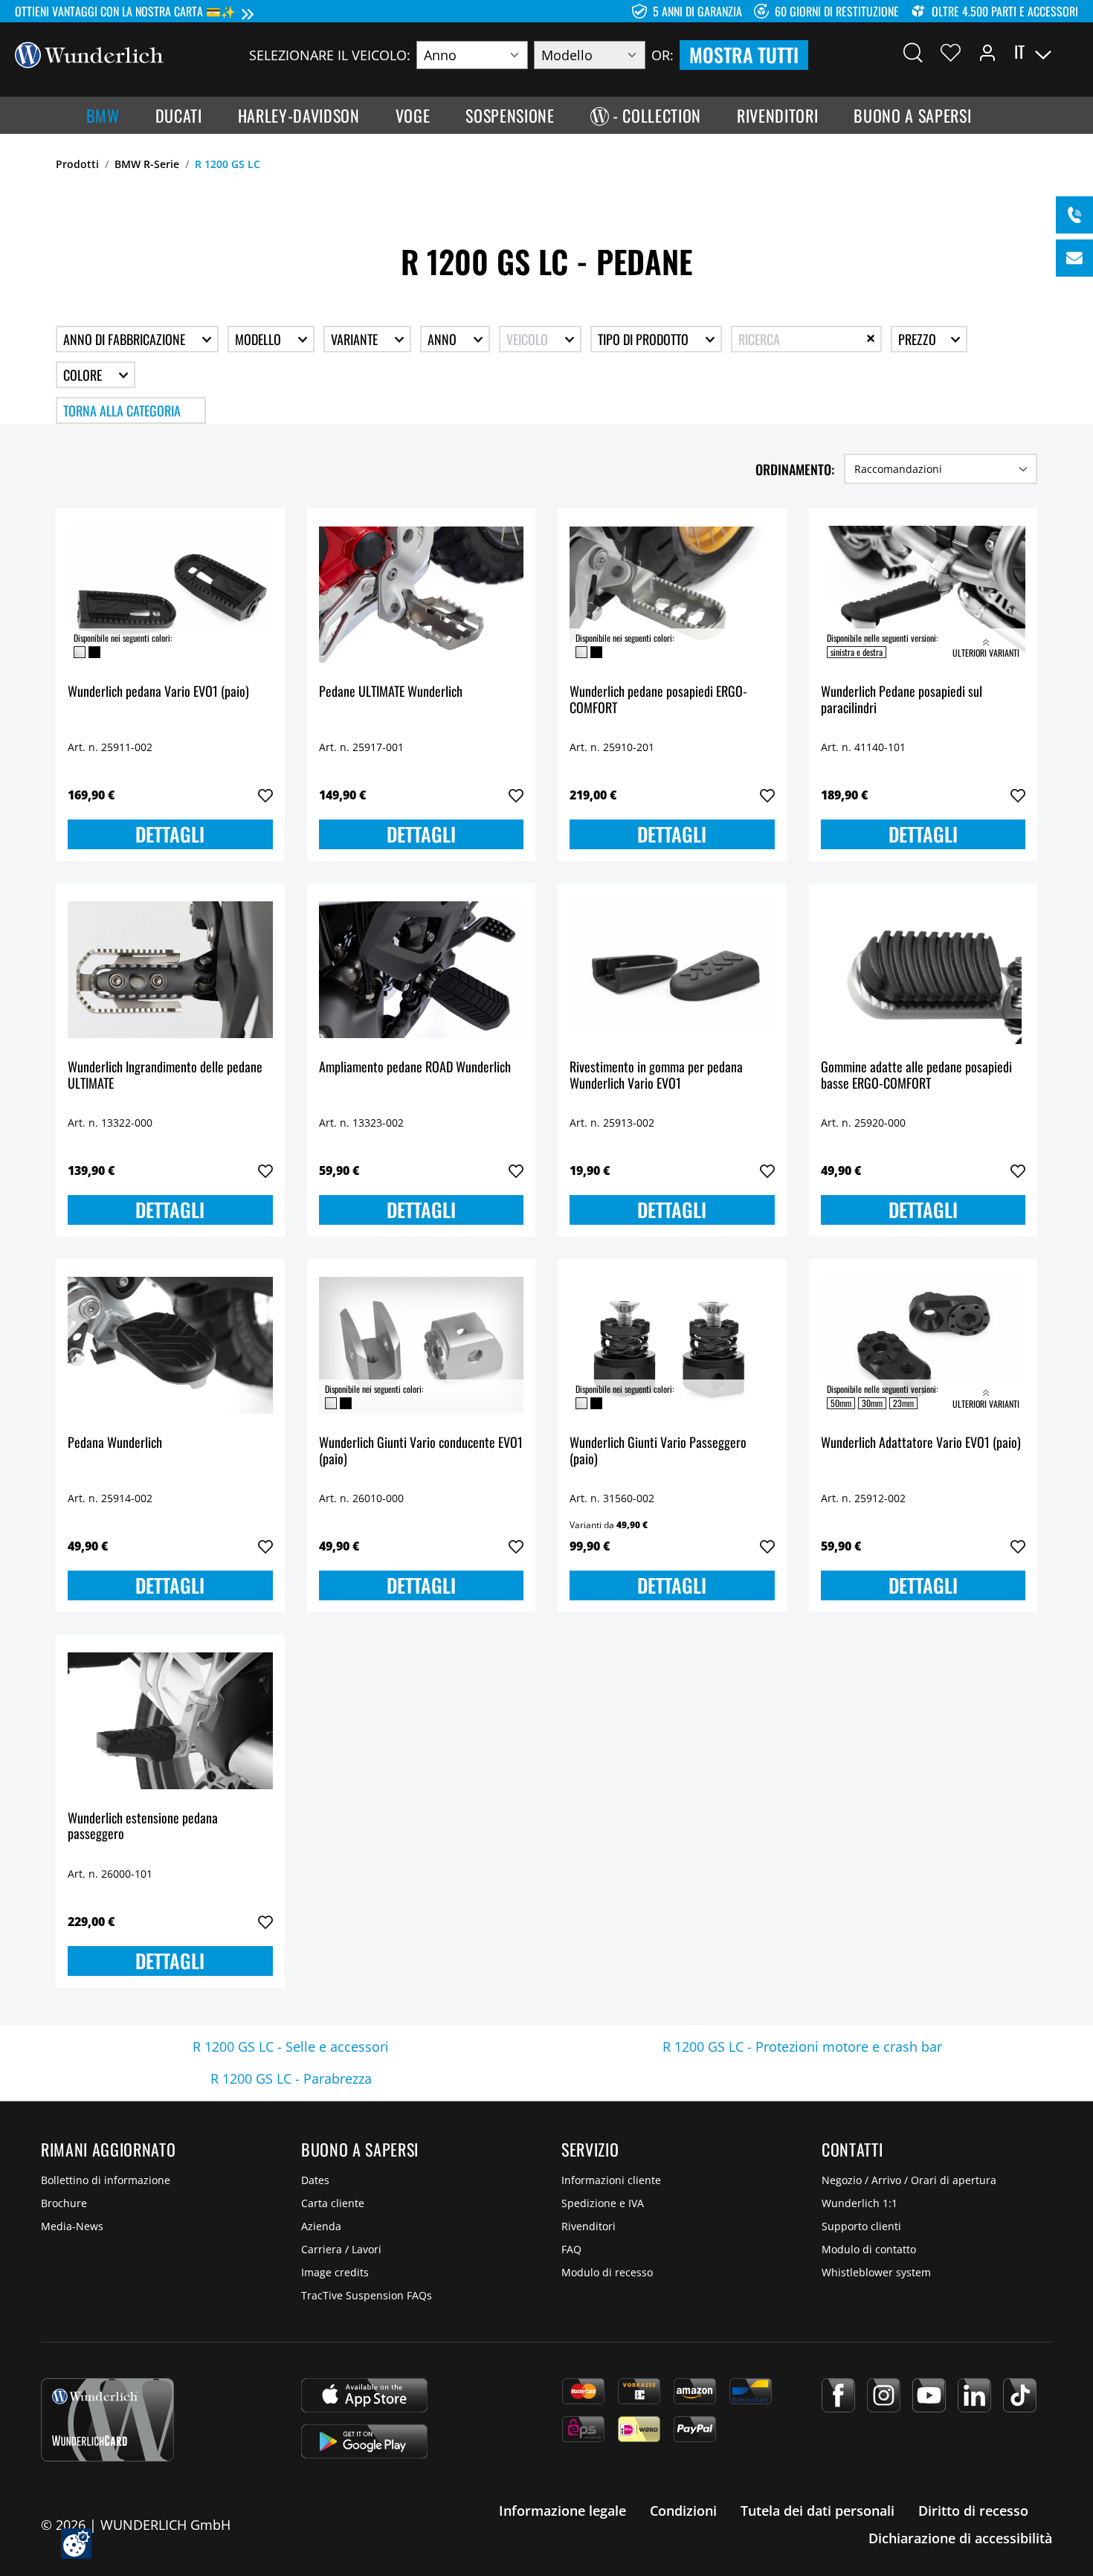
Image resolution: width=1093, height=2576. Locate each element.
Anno (444, 339)
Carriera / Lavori (341, 2249)
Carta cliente (333, 2203)
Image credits (335, 2272)
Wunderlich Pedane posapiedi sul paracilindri (902, 700)
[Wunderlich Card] (107, 2420)
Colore (84, 375)
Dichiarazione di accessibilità (960, 2538)
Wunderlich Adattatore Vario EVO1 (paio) (921, 1443)
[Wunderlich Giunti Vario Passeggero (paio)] (672, 1345)
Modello (259, 339)
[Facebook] (838, 2395)
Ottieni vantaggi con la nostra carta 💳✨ (125, 11)
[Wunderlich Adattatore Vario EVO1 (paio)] (923, 1345)
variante (356, 339)
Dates (315, 2180)
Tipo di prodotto (645, 339)
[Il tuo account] (987, 52)
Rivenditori (589, 2226)
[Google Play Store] (364, 2441)
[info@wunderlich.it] (1074, 258)
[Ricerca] (913, 52)
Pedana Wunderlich (115, 1443)
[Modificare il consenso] (76, 2544)
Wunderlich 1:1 (860, 2203)
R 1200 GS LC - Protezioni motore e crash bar (802, 2047)
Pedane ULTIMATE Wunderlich (391, 692)
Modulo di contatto (869, 2249)
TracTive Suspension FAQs (367, 2295)
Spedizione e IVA (603, 2203)
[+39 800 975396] (1074, 215)
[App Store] (364, 2395)
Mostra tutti (744, 55)
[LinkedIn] (974, 2395)
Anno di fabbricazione (126, 339)
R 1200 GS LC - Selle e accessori (291, 2047)
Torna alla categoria (122, 410)
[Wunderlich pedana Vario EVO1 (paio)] (170, 594)
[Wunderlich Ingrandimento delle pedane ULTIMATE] (170, 970)
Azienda (321, 2226)
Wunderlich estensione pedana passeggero (143, 1827)
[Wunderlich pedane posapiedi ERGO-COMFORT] (672, 594)
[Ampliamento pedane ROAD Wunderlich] (422, 970)
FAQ (571, 2249)
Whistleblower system (876, 2272)
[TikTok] (1020, 2395)
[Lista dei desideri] (951, 52)
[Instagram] (884, 2395)
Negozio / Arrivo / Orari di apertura (909, 2180)
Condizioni (683, 2511)
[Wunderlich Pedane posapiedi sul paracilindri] (923, 594)
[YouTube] (929, 2395)
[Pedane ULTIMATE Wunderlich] (422, 594)
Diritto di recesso (973, 2511)
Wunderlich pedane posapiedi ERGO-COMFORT (658, 700)
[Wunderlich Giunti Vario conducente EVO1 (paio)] (422, 1345)
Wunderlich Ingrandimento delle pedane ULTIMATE (165, 1076)
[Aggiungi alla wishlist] (265, 796)
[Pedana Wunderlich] (170, 1345)
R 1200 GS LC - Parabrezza (291, 2078)
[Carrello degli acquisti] (1069, 52)
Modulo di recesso (607, 2272)
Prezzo (919, 339)
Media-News (72, 2226)
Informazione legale (562, 2511)
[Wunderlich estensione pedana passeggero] (170, 1721)
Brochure (64, 2203)
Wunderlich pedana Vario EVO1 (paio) (158, 692)
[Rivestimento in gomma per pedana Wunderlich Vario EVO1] (672, 970)
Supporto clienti (861, 2226)
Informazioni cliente (611, 2180)
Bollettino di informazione (106, 2180)
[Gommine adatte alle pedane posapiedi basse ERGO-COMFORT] (923, 970)
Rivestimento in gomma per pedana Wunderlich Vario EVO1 (656, 1076)
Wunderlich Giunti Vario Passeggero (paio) (658, 1451)
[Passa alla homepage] (89, 54)
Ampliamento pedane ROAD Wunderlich (415, 1068)
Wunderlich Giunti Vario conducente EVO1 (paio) (421, 1451)
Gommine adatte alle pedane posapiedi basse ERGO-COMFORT (916, 1076)
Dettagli (170, 834)
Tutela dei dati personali (818, 2511)
